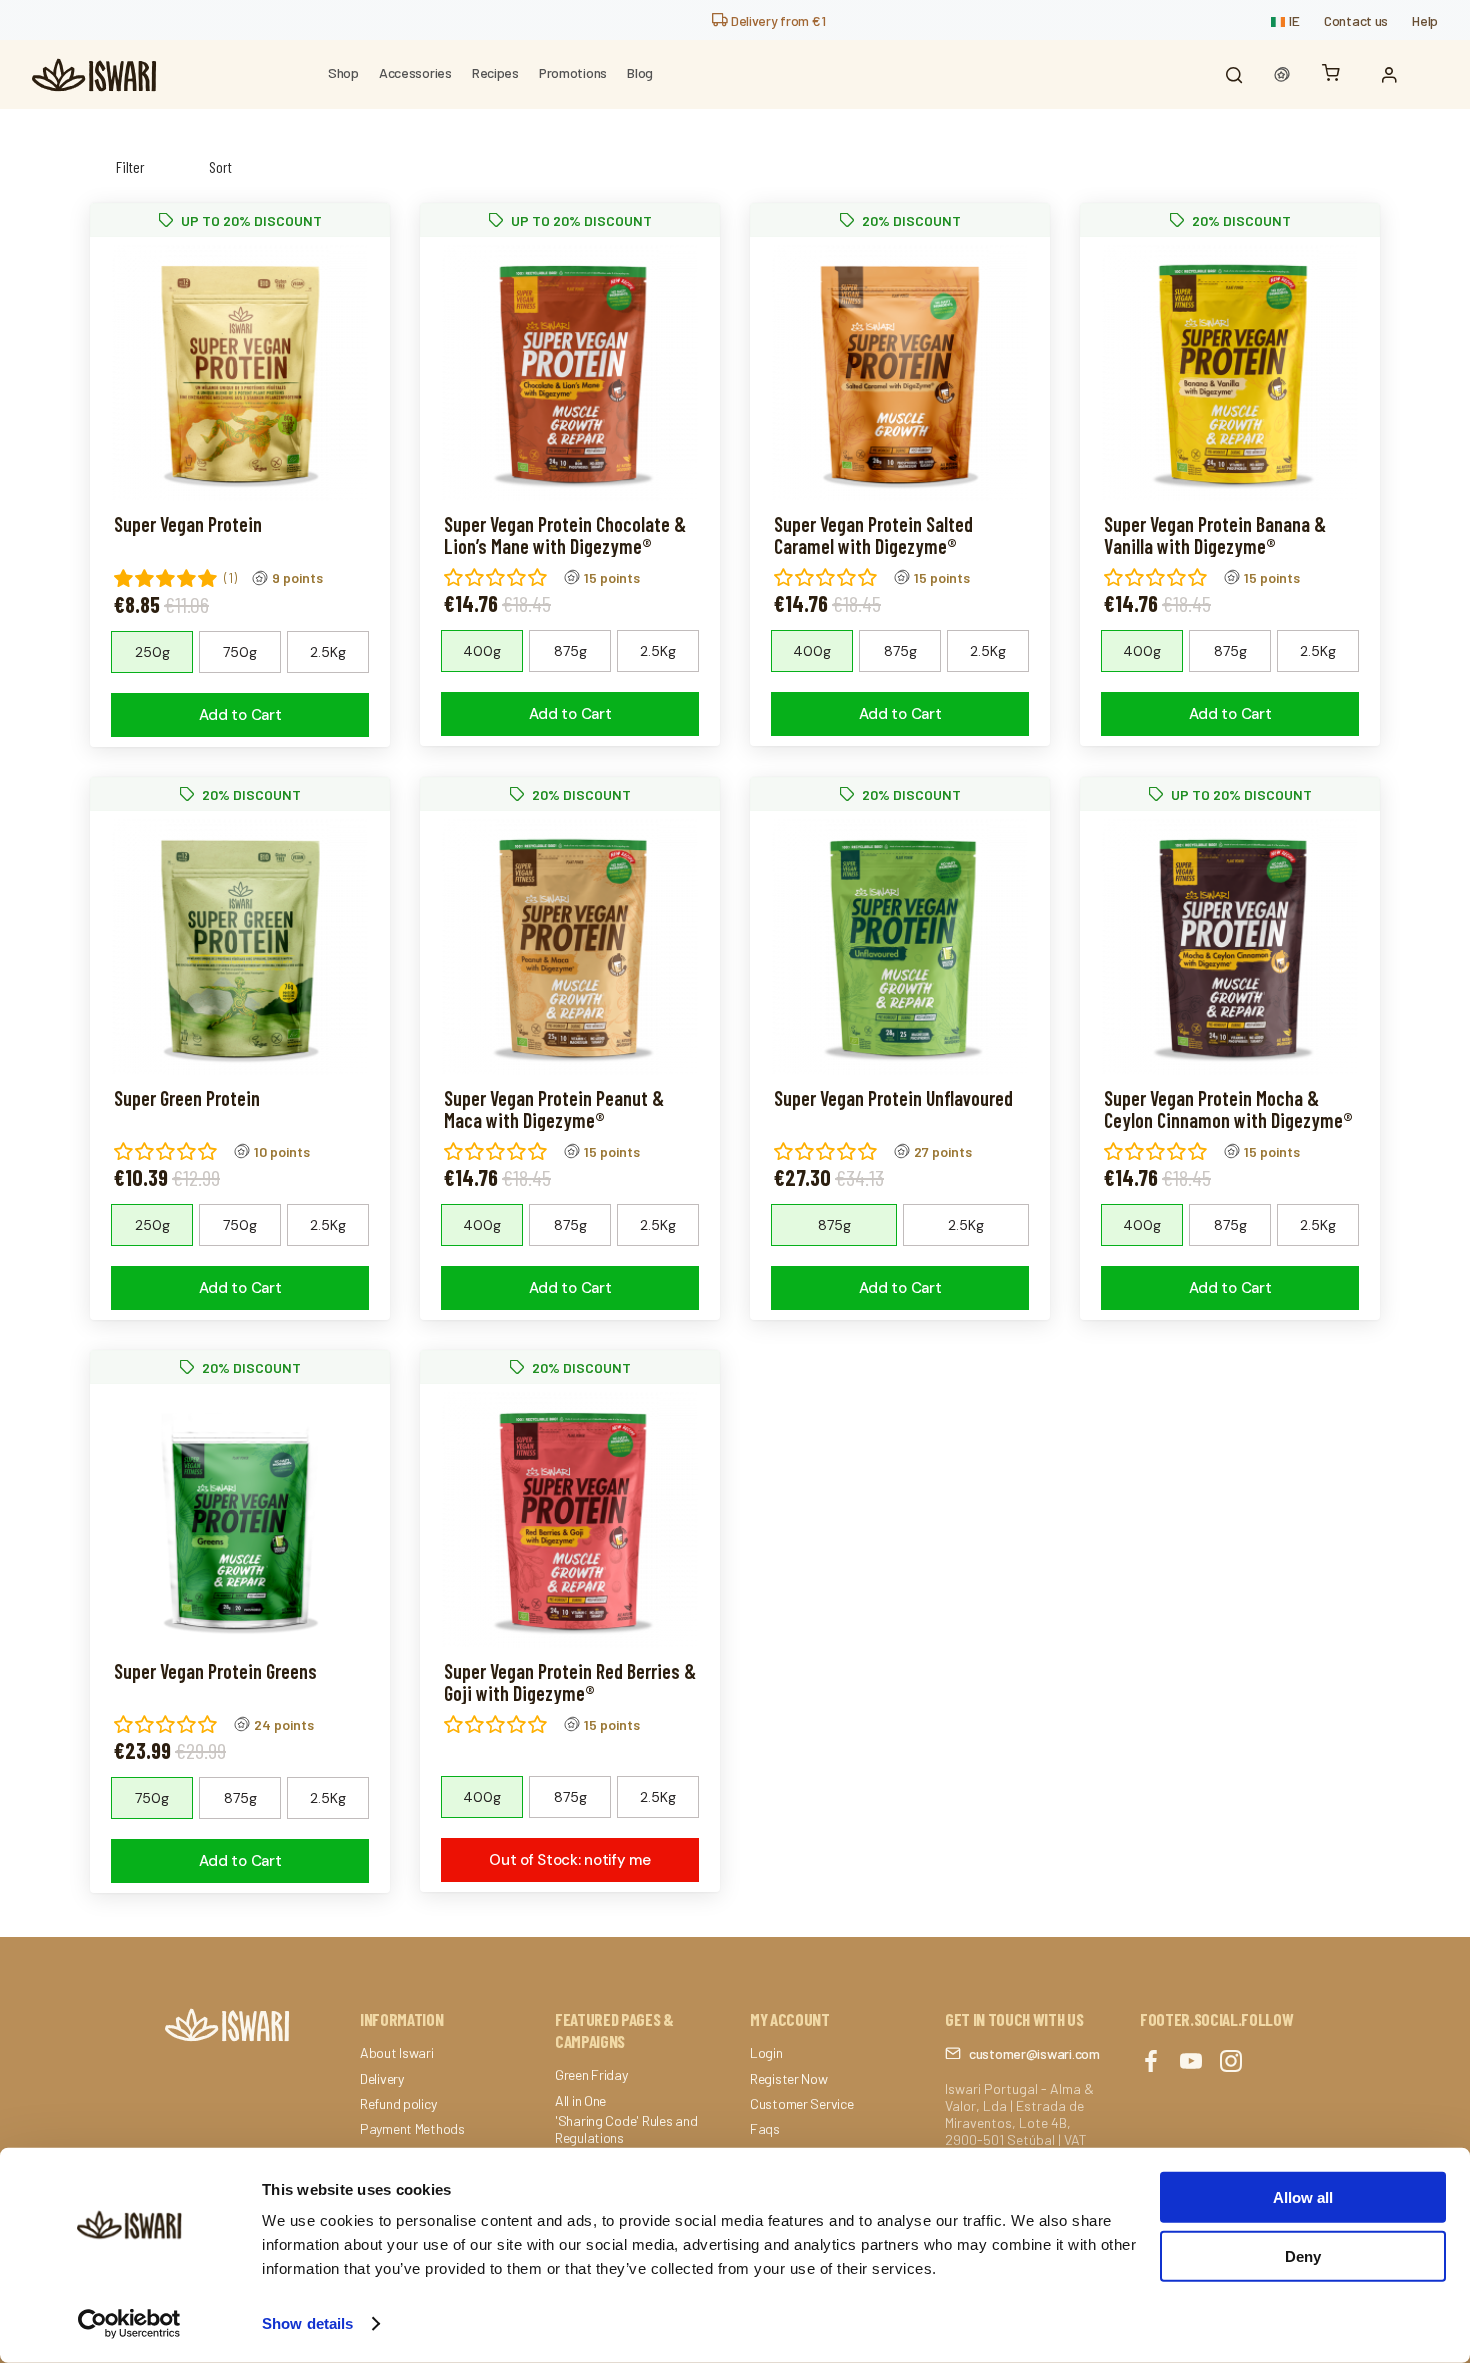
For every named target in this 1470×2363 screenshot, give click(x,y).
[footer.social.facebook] (1151, 2062)
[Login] (1394, 75)
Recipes (495, 72)
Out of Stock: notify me (569, 1860)
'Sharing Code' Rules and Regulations (626, 2129)
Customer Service (802, 2104)
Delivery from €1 (776, 20)
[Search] (1234, 75)
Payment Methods (412, 2129)
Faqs (765, 2129)
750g (240, 652)
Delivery (382, 2079)
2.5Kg (328, 652)
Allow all (1303, 2197)
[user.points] (1282, 75)
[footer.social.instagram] (1231, 2062)
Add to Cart (240, 715)
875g (570, 651)
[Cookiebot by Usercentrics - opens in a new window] (129, 2324)
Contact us (1356, 20)
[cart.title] (1336, 74)
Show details (307, 2323)
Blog (640, 72)
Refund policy (398, 2104)
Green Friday (591, 2075)
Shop (343, 72)
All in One (580, 2101)
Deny (1303, 2255)
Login (766, 2053)
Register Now (789, 2079)
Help (1425, 20)
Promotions (573, 72)
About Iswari (397, 2053)
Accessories (415, 72)
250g (152, 652)
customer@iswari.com (1034, 2053)
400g (482, 651)
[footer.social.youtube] (1191, 2062)
